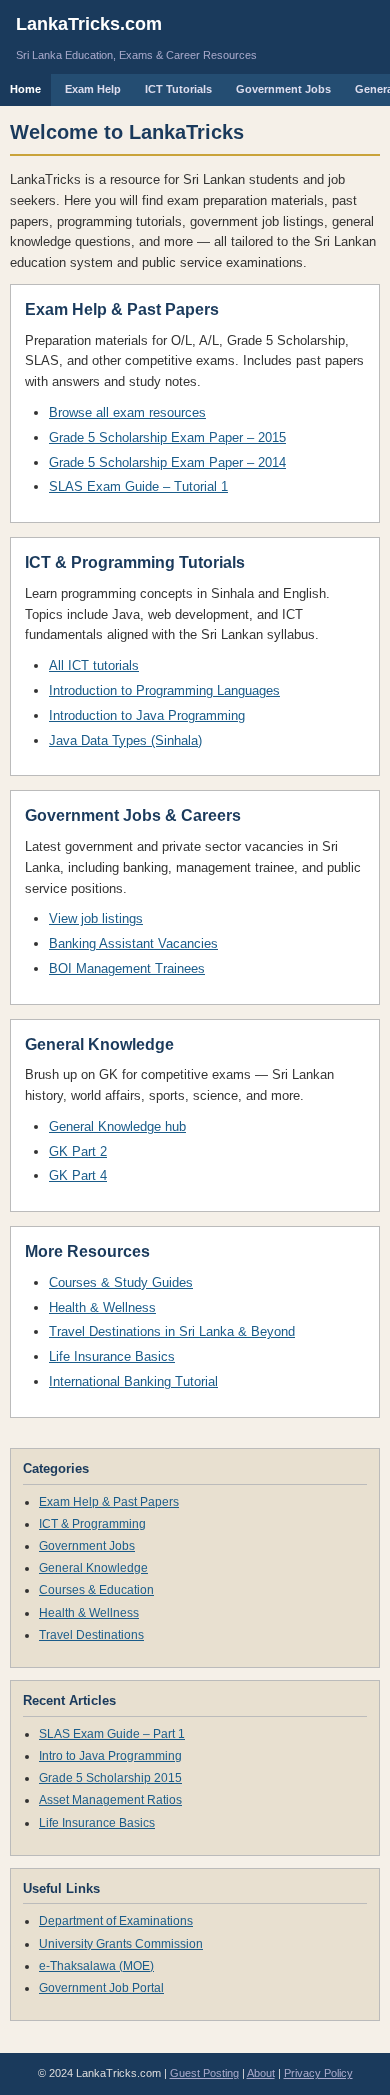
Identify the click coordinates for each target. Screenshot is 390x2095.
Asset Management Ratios (110, 1800)
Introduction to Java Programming (147, 715)
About (261, 2073)
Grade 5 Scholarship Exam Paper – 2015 (167, 437)
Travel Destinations (91, 1635)
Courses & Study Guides (121, 1282)
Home (25, 89)
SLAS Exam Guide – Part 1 (112, 1734)
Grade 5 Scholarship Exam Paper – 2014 (167, 462)
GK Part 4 (78, 1175)
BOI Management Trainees (127, 968)
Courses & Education (96, 1590)
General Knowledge (93, 1568)
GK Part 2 (78, 1151)
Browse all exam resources (127, 412)
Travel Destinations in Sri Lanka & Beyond (172, 1331)
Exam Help (93, 89)
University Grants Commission (121, 1944)
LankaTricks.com (89, 24)
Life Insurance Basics (112, 1356)
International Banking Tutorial (133, 1381)
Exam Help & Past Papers (109, 1502)
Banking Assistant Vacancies (133, 943)
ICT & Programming (92, 1524)
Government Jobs (283, 89)
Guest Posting (204, 2073)
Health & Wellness (102, 1307)
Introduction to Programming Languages (164, 690)
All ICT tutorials (94, 665)
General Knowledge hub (117, 1126)
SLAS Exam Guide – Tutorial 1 (138, 486)
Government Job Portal (101, 1988)
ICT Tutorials (178, 89)
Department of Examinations (116, 1921)
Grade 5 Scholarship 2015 (110, 1778)
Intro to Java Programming (110, 1756)
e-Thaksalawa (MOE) (96, 1966)
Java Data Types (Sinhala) (125, 740)
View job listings (96, 918)
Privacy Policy (318, 2073)
